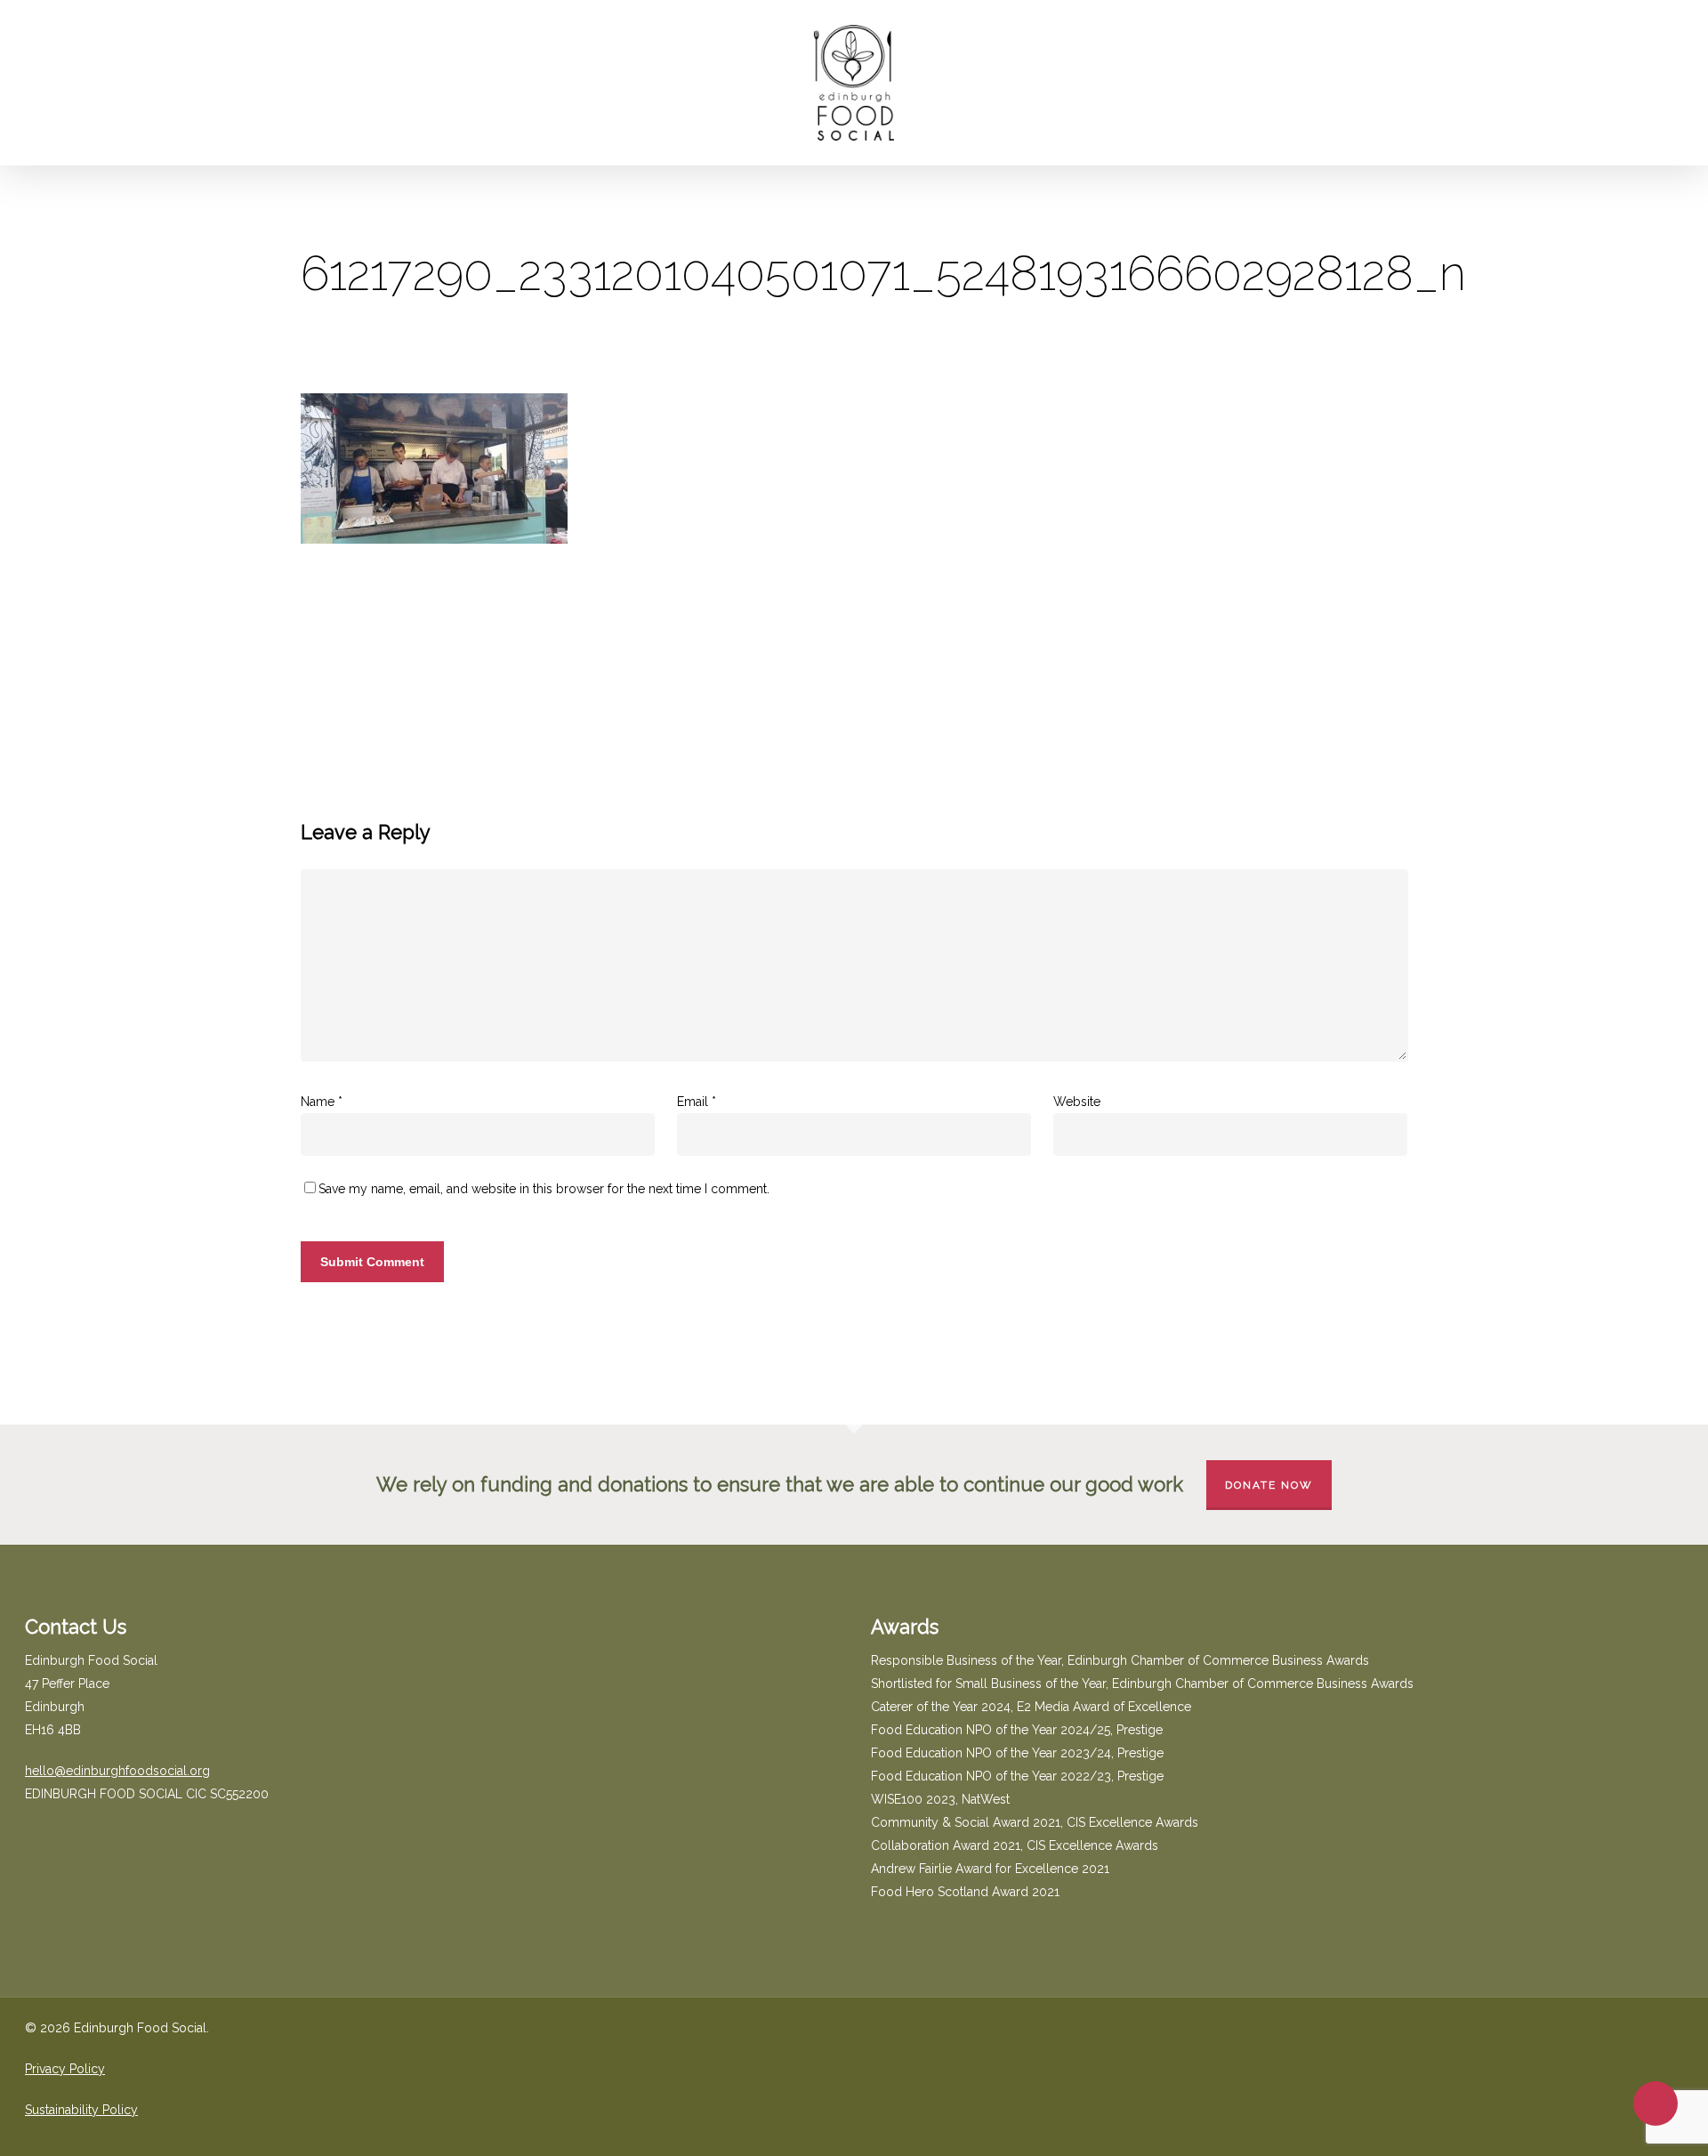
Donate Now (1269, 1485)
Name (322, 1102)
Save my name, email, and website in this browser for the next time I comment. (544, 1189)
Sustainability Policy (81, 2110)
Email (697, 1102)
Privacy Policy (65, 2069)
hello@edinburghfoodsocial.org (117, 1771)
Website (1077, 1102)
